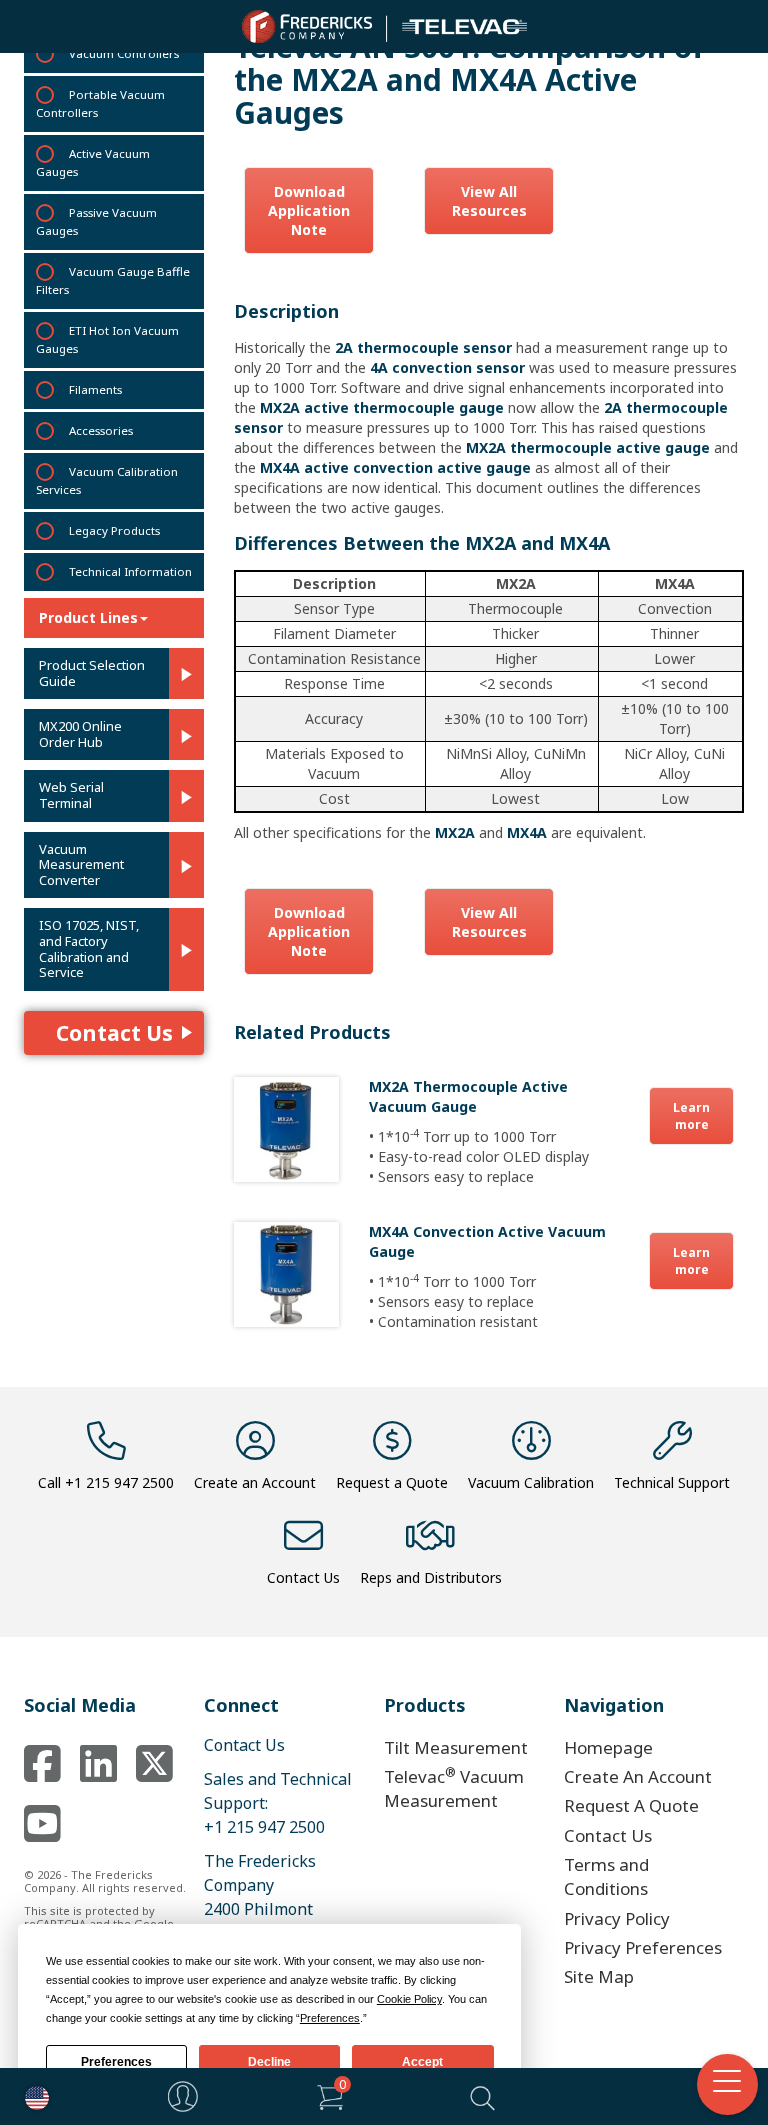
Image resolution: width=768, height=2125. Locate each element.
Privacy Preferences (643, 1947)
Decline (269, 2062)
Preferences (116, 2062)
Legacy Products (114, 530)
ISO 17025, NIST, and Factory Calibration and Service (89, 949)
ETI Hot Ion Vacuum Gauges (107, 339)
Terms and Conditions (606, 1876)
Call (106, 1482)
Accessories (101, 430)
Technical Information (130, 571)
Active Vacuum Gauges (93, 162)
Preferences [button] (330, 2018)
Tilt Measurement (456, 1747)
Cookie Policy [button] (409, 1999)
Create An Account (638, 1776)
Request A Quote (631, 1805)
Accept (422, 2062)
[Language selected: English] (32, 2096)
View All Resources (489, 201)
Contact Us (114, 1033)
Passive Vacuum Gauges (96, 221)
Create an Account (255, 1482)
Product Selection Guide (92, 673)
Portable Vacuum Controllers (100, 103)
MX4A (527, 832)
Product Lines (88, 617)
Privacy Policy (617, 1918)
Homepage (608, 1747)
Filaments (95, 389)
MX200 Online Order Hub (80, 734)
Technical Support (672, 1482)
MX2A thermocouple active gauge (588, 447)
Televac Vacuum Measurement (454, 1788)
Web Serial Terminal (71, 795)
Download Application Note (309, 210)
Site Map (599, 1976)
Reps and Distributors (431, 1577)
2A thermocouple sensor (423, 347)
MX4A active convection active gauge (395, 467)
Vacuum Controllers (124, 53)
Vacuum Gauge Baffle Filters (113, 280)
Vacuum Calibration (531, 1482)
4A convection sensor (447, 367)
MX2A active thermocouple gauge (382, 407)
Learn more (691, 1116)
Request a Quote (392, 1482)
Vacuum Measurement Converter (81, 865)
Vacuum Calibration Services (107, 480)
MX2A (455, 832)
